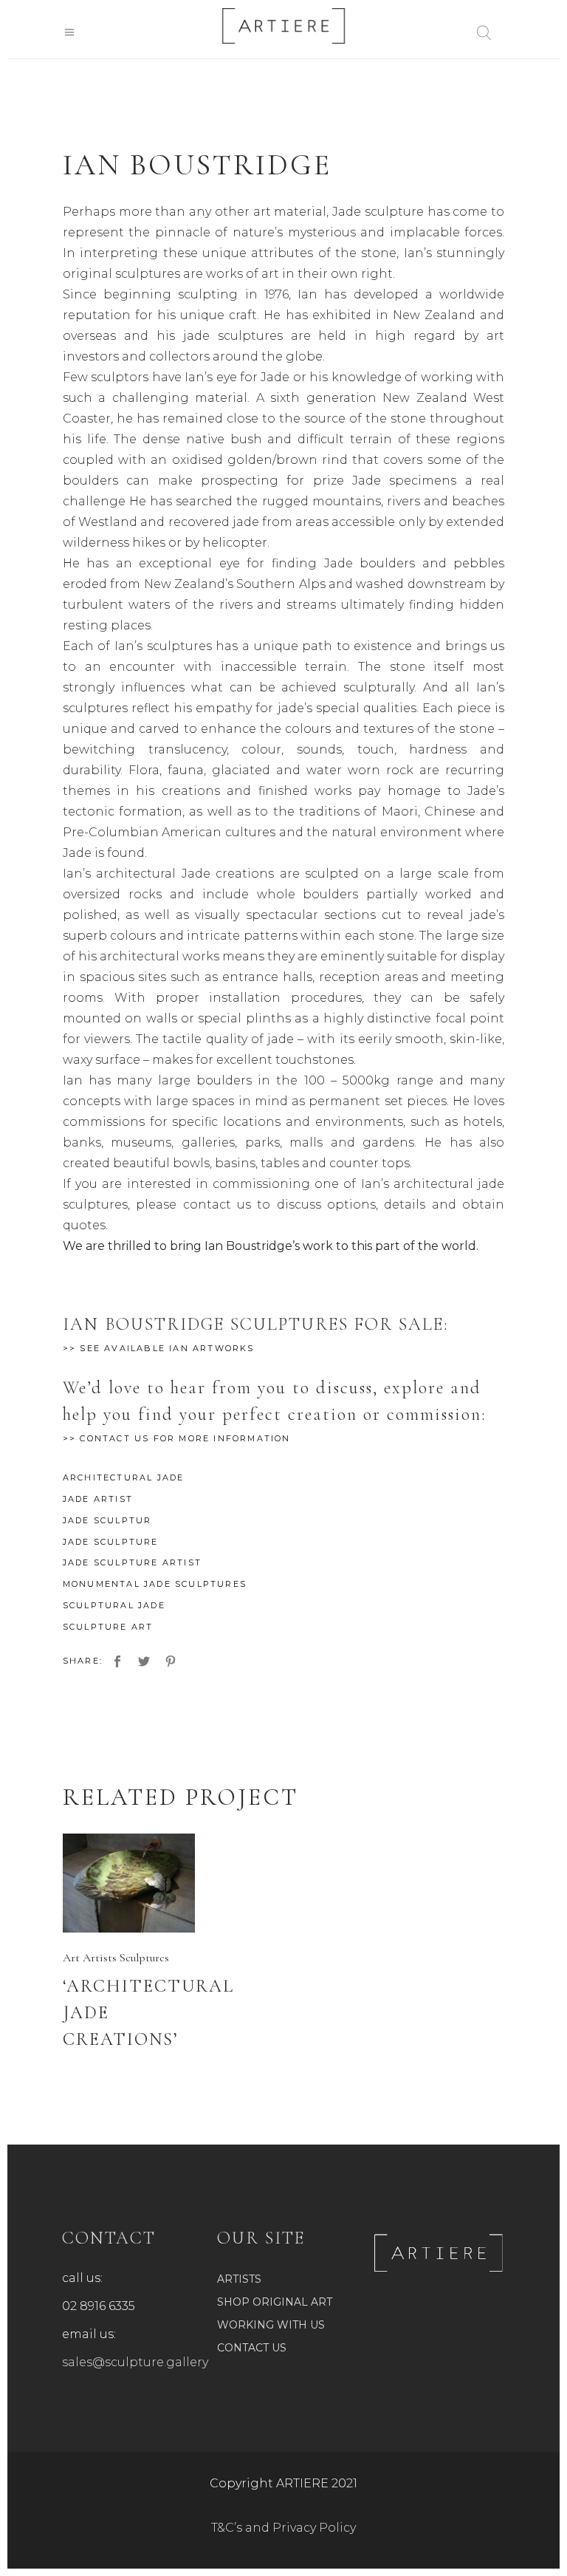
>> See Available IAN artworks (159, 1348)
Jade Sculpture (111, 1542)
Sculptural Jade (114, 1605)
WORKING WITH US (271, 2325)
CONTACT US (252, 2348)
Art (71, 1958)
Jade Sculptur (107, 1520)
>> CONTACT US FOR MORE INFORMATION (177, 1438)
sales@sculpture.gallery (135, 2362)
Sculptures (144, 1958)
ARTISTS (239, 2279)
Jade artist (98, 1499)
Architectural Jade (124, 1477)
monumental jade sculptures (155, 1584)
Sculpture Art (108, 1627)
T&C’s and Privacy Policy (283, 2528)
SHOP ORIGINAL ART (275, 2302)
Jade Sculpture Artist (132, 1562)
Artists (100, 1958)
